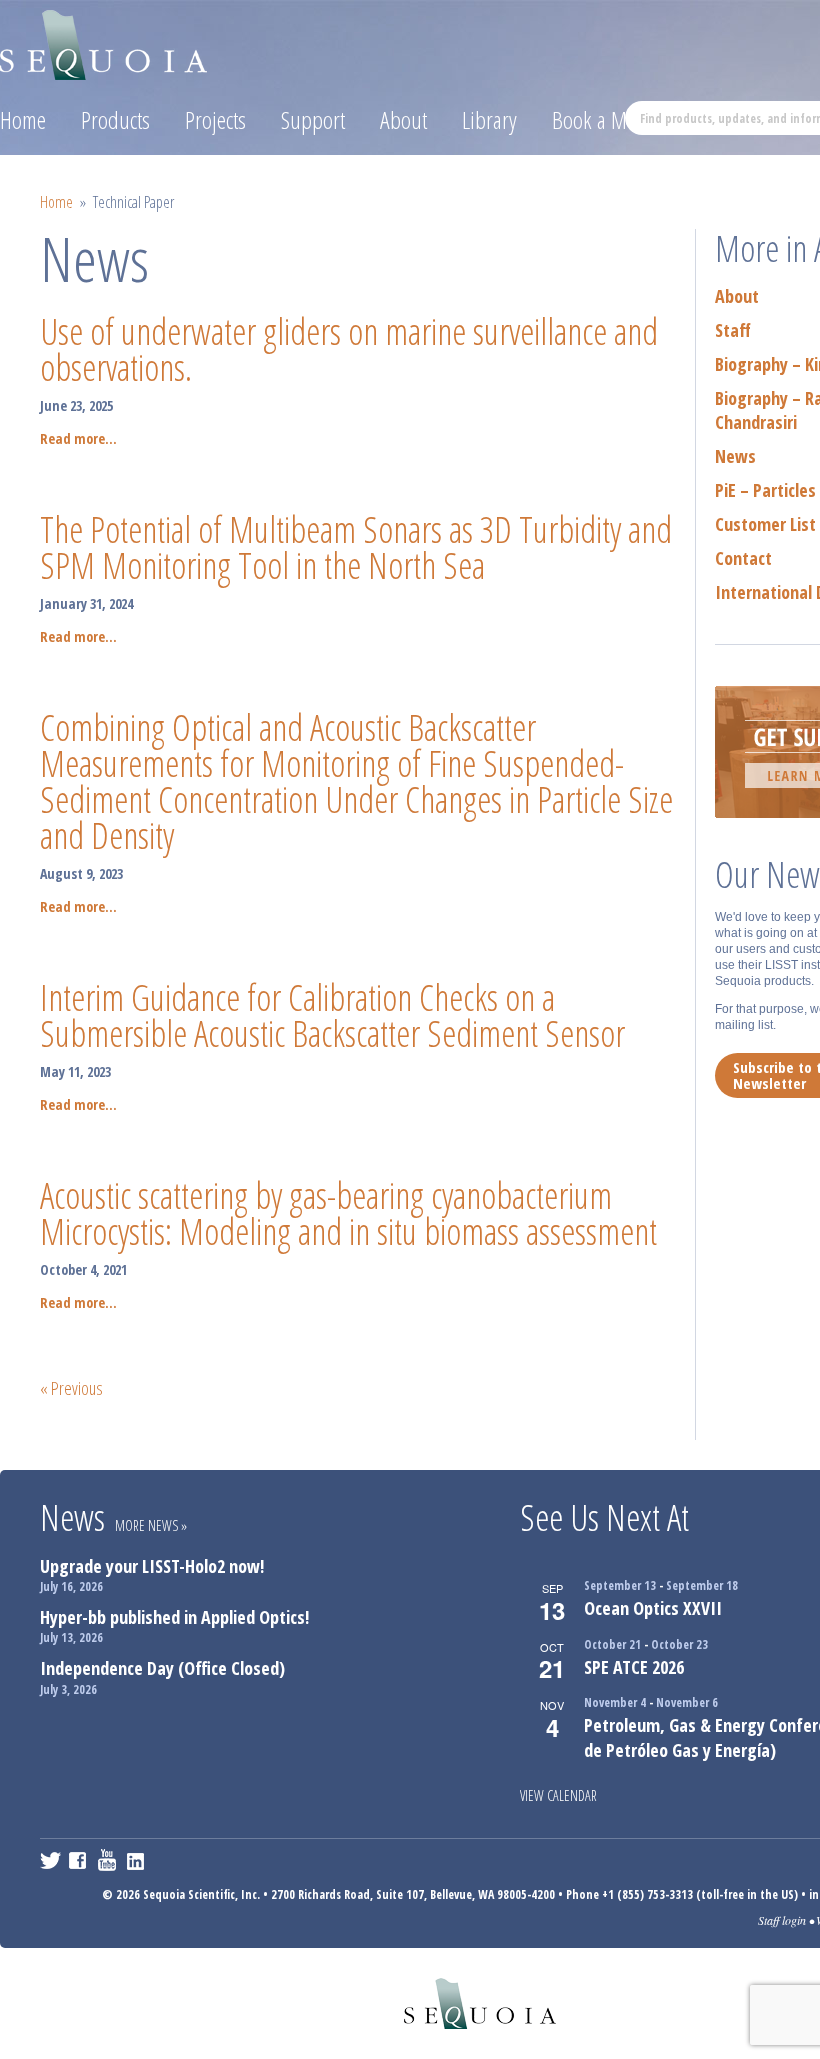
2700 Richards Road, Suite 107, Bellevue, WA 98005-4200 (413, 1894)
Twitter (50, 1860)
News (735, 456)
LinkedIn (137, 1860)
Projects (215, 119)
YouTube (108, 1860)
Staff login (782, 1920)
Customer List (765, 524)
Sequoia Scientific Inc (104, 41)
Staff (733, 330)
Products (115, 119)
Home (23, 119)
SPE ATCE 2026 (634, 1667)
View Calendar (558, 1795)
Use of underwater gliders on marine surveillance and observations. (349, 349)
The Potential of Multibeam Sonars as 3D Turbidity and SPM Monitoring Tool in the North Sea (356, 547)
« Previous (71, 1388)
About (403, 119)
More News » (151, 1525)
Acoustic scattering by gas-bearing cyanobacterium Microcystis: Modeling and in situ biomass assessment (348, 1213)
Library (489, 119)
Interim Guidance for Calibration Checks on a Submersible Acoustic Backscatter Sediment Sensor (332, 1015)
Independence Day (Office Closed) (162, 1668)
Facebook (79, 1860)
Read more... (78, 438)
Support (313, 119)
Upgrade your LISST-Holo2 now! (152, 1566)
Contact (743, 558)
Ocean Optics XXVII (653, 1608)
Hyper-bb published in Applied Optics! (174, 1617)
